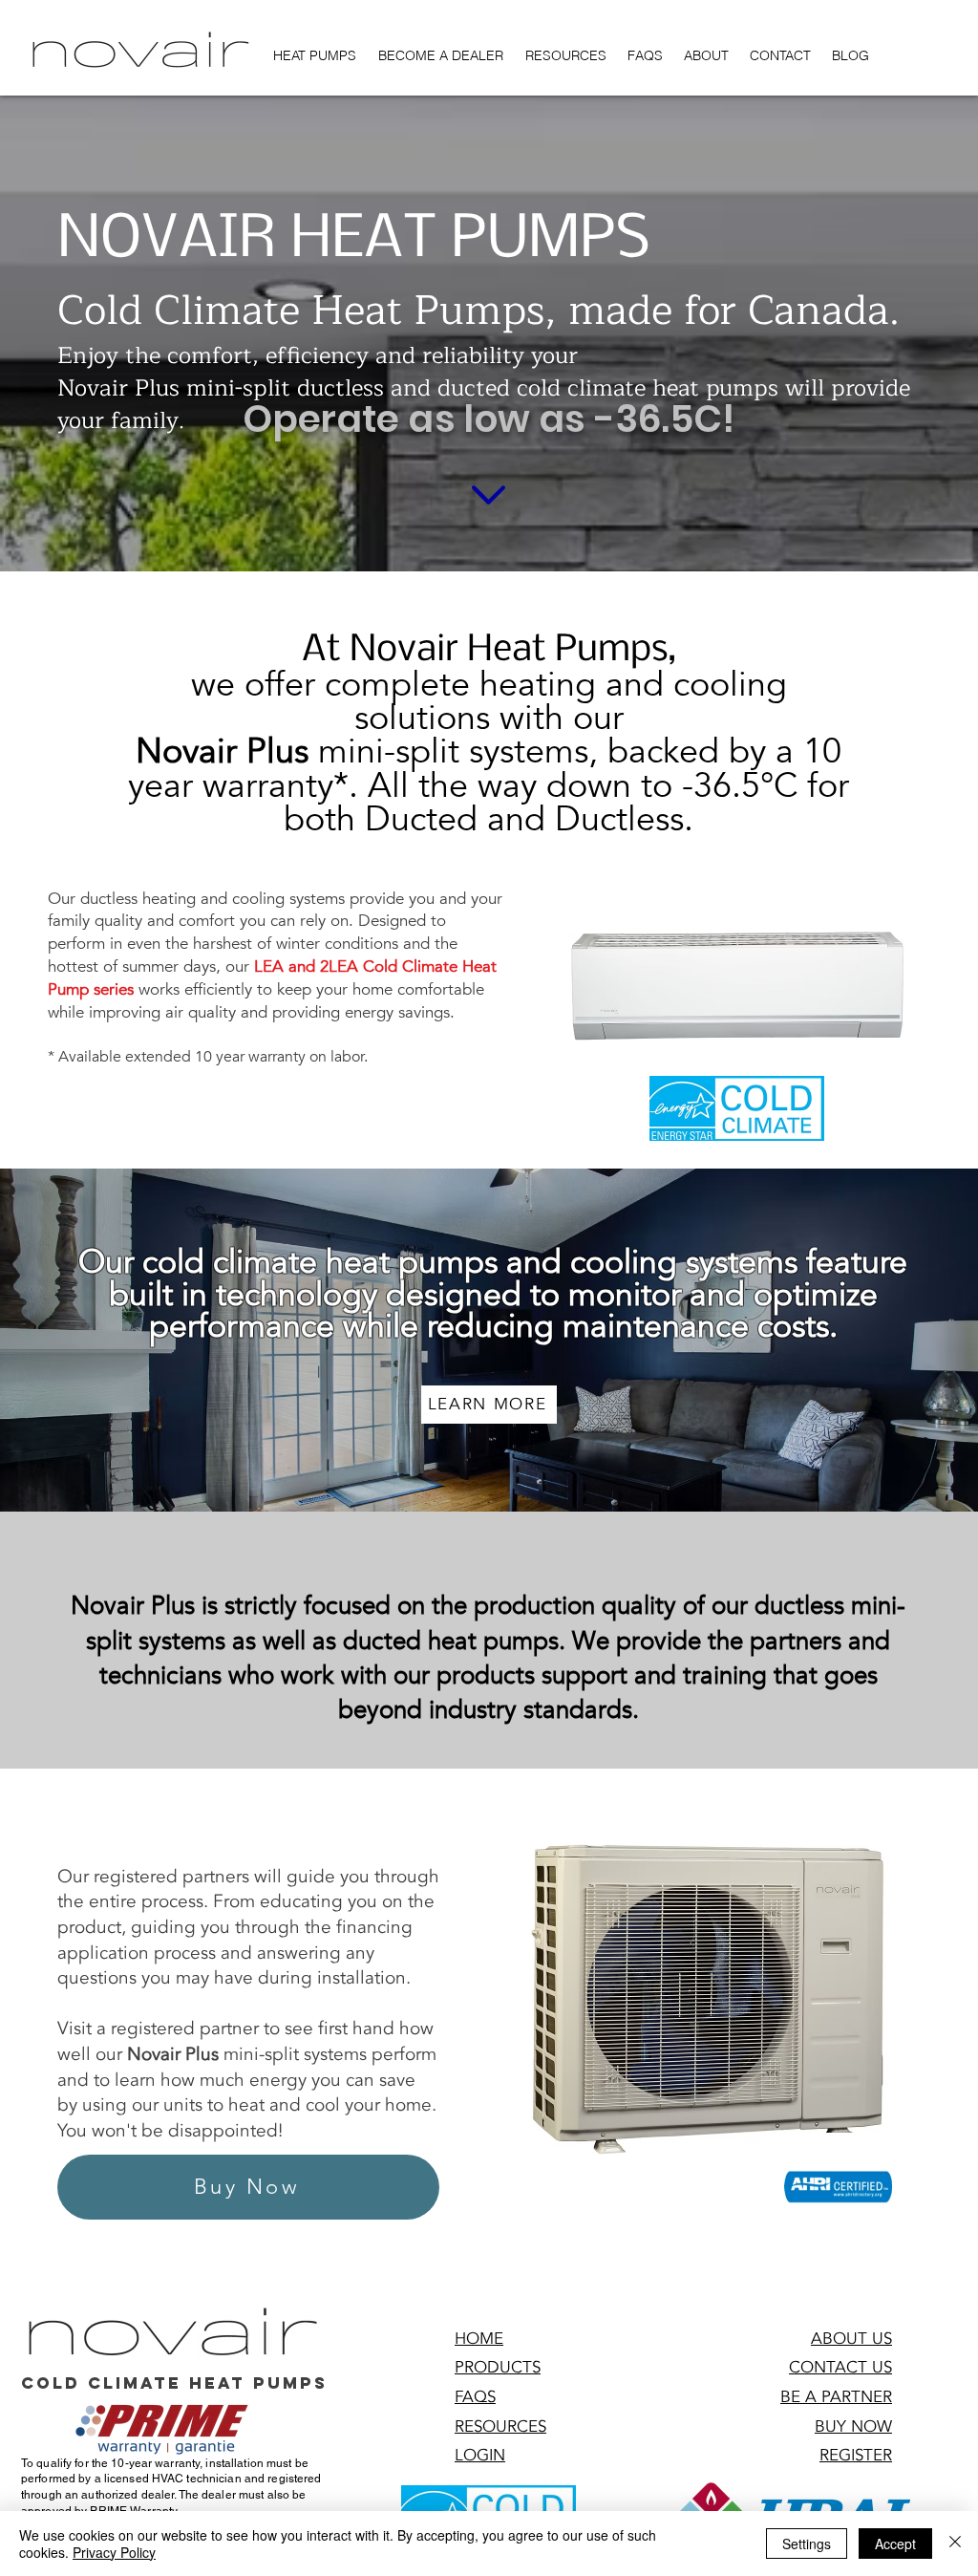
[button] (480, 2455)
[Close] (955, 2544)
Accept (895, 2544)
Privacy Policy (114, 2552)
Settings (807, 2544)
